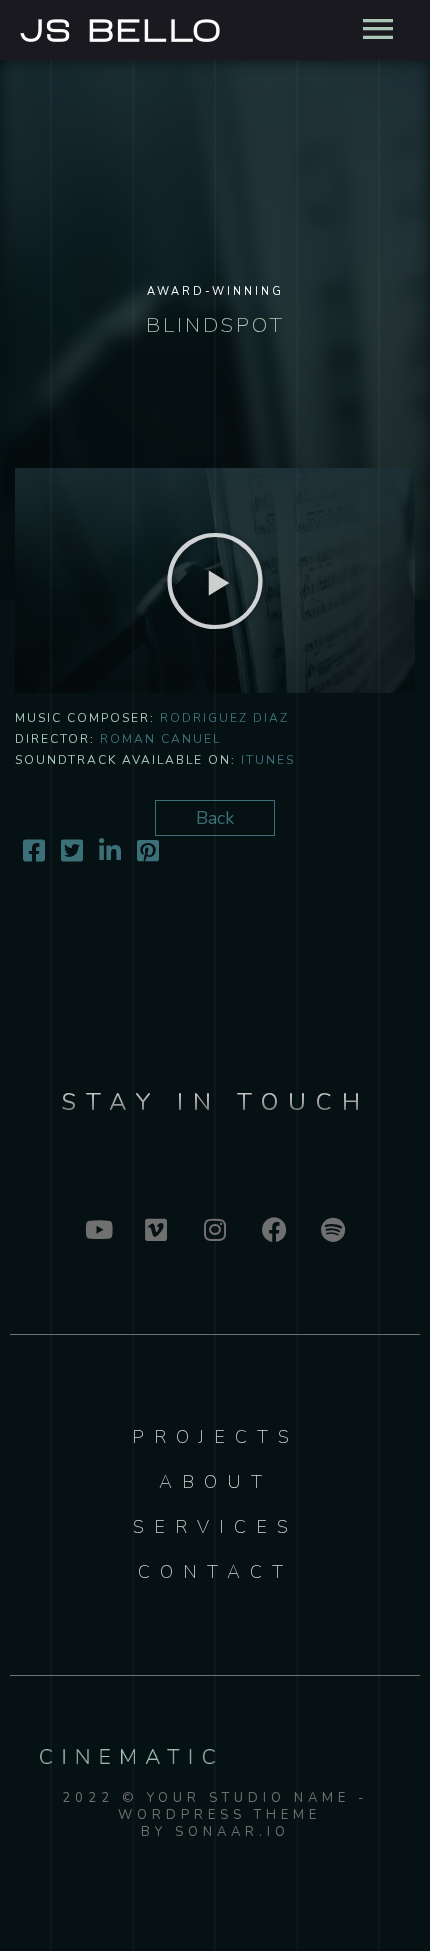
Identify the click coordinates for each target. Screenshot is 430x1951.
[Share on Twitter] (72, 854)
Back (215, 818)
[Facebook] (274, 1229)
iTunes (268, 760)
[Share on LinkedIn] (110, 854)
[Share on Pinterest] (148, 854)
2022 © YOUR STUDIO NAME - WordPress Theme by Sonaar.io (215, 1815)
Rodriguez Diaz (224, 718)
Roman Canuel (160, 739)
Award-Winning (215, 291)
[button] (215, 581)
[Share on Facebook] (34, 854)
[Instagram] (215, 1229)
